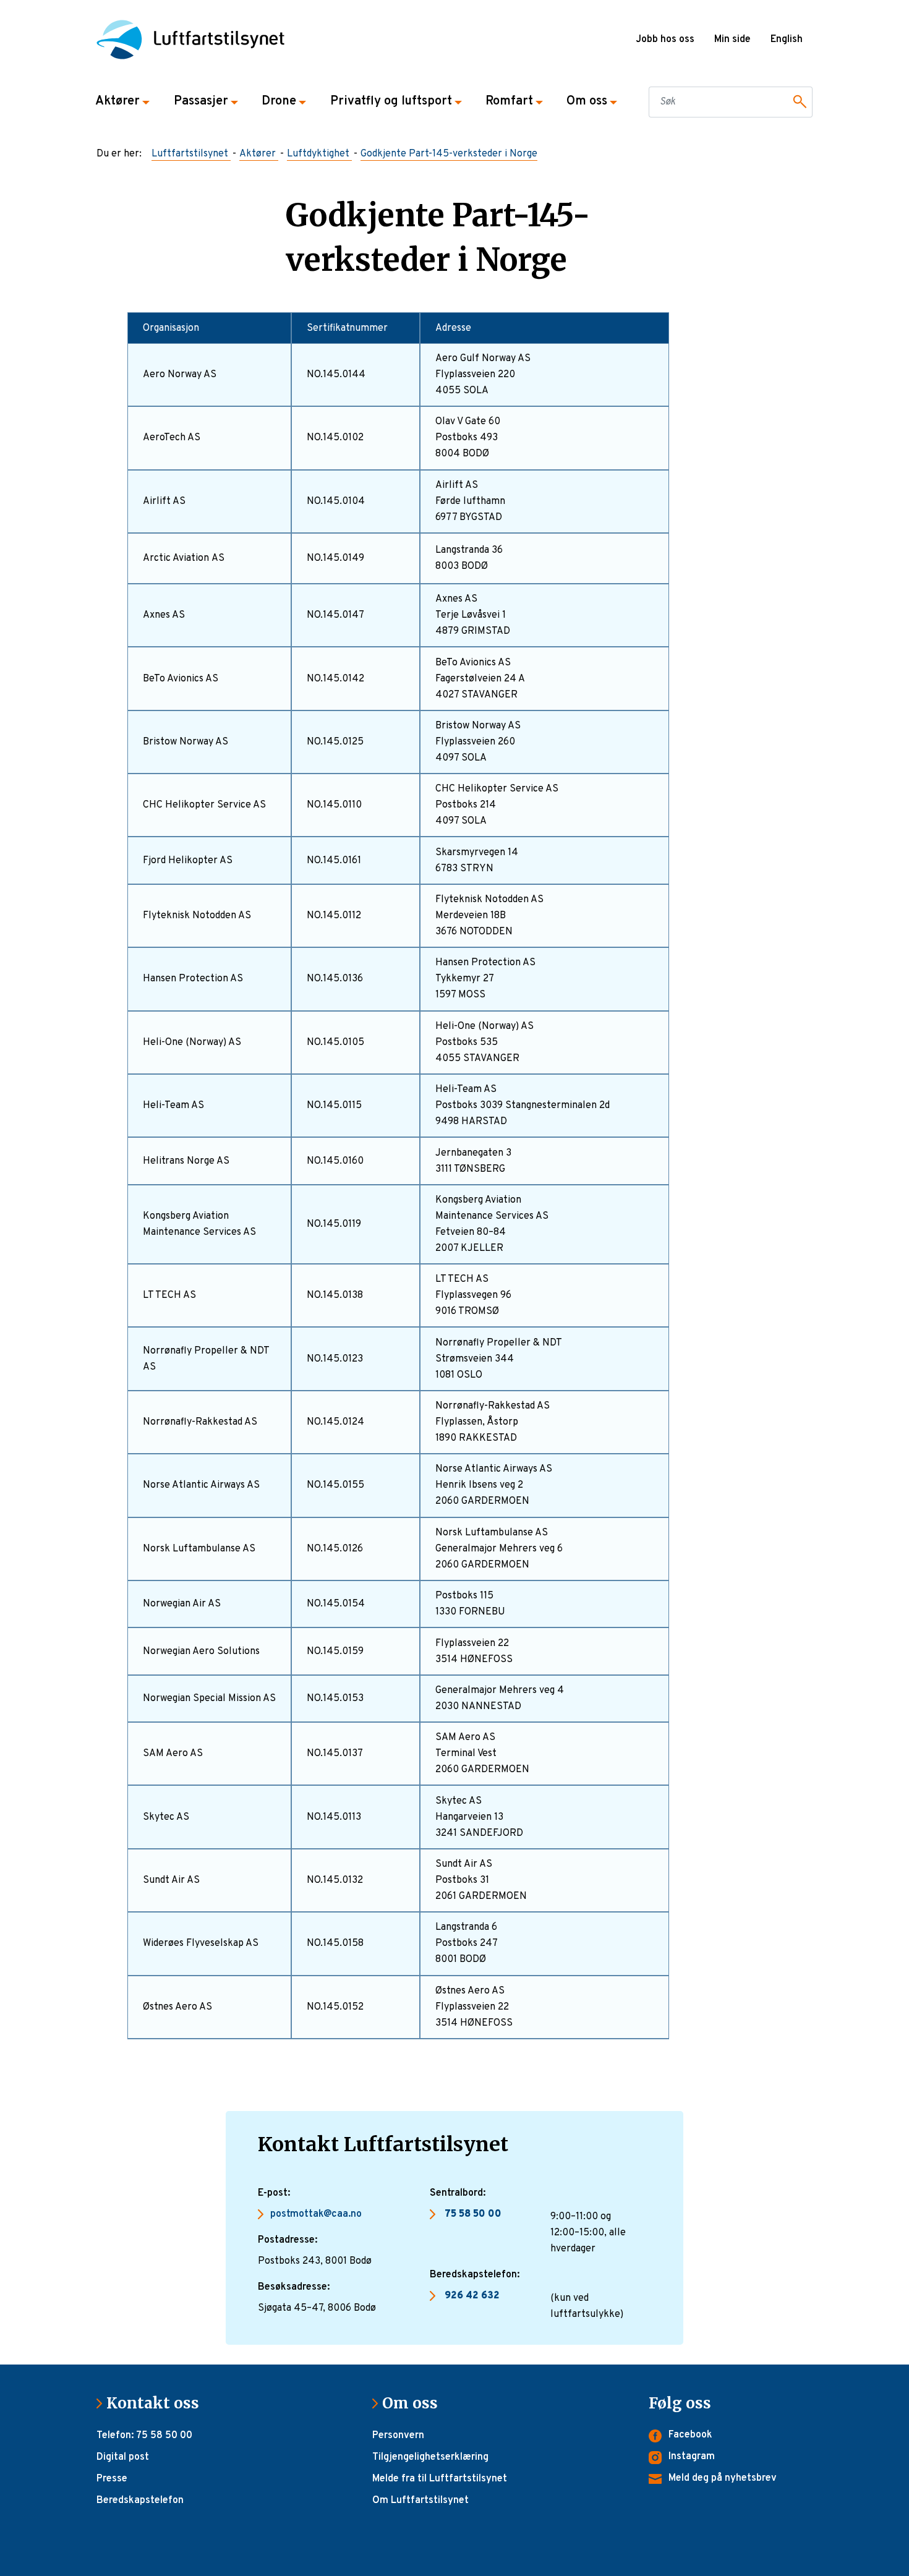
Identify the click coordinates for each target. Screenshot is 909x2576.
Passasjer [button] (201, 101)
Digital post (123, 2457)
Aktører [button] (117, 101)
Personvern (398, 2436)
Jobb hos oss (665, 40)
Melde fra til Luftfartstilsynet (440, 2479)
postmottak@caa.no (316, 2214)
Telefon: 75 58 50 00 (144, 2436)
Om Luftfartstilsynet (420, 2501)
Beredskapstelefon (140, 2501)
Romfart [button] (509, 101)
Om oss (415, 2403)
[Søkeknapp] (798, 102)
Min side (732, 40)
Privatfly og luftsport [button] (391, 101)
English (787, 40)
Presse (112, 2479)
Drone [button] (279, 101)
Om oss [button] (587, 101)
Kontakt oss (158, 2403)
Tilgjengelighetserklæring (430, 2457)
